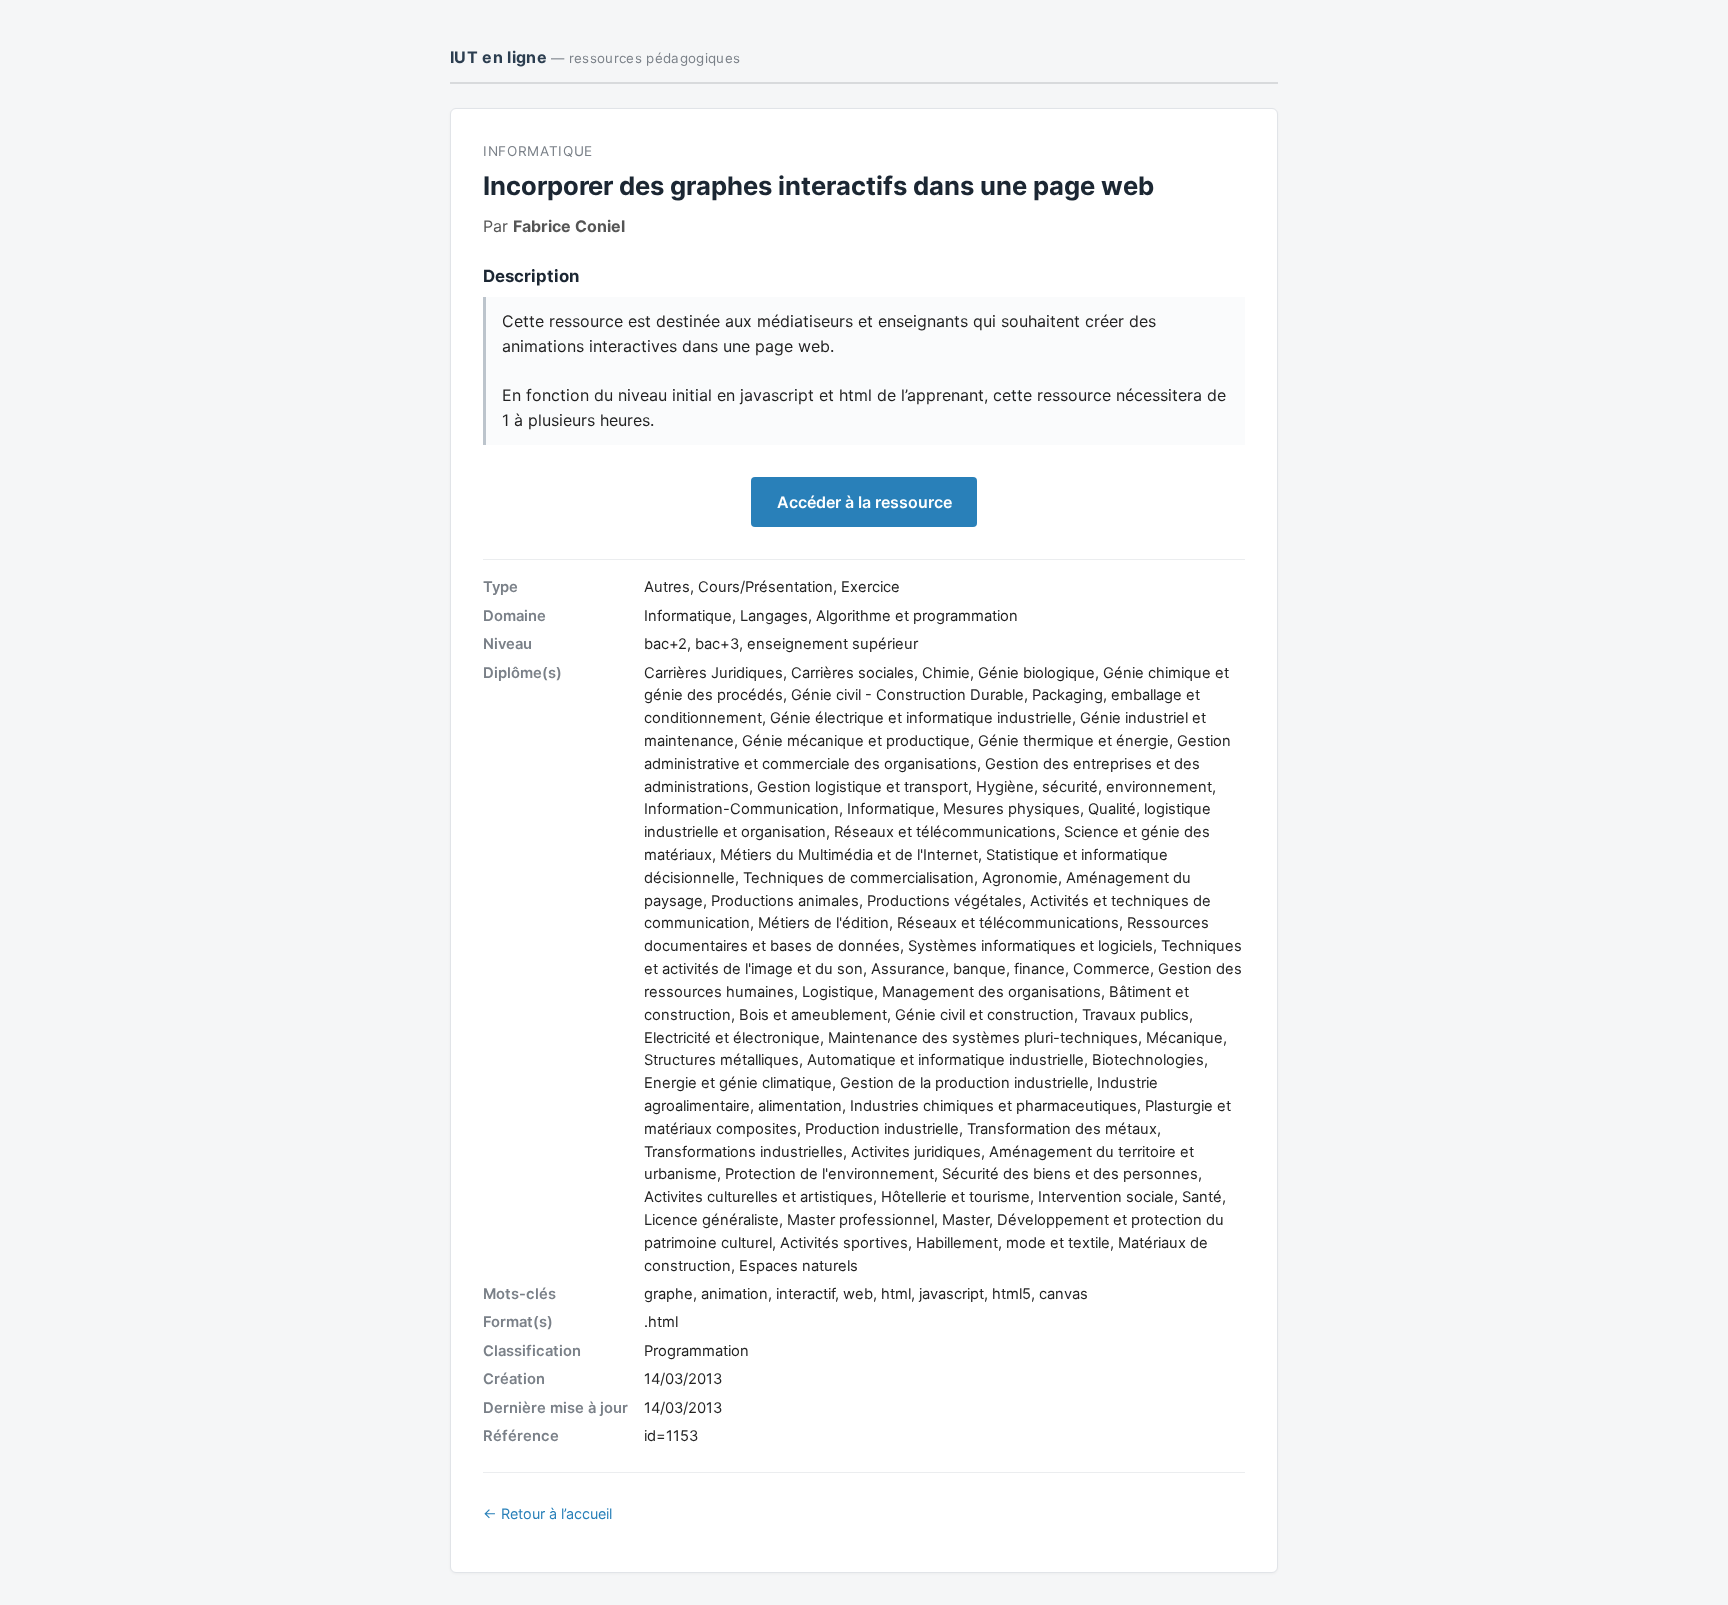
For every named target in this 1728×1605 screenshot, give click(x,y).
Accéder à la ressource (864, 502)
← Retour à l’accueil (547, 1513)
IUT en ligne (595, 57)
